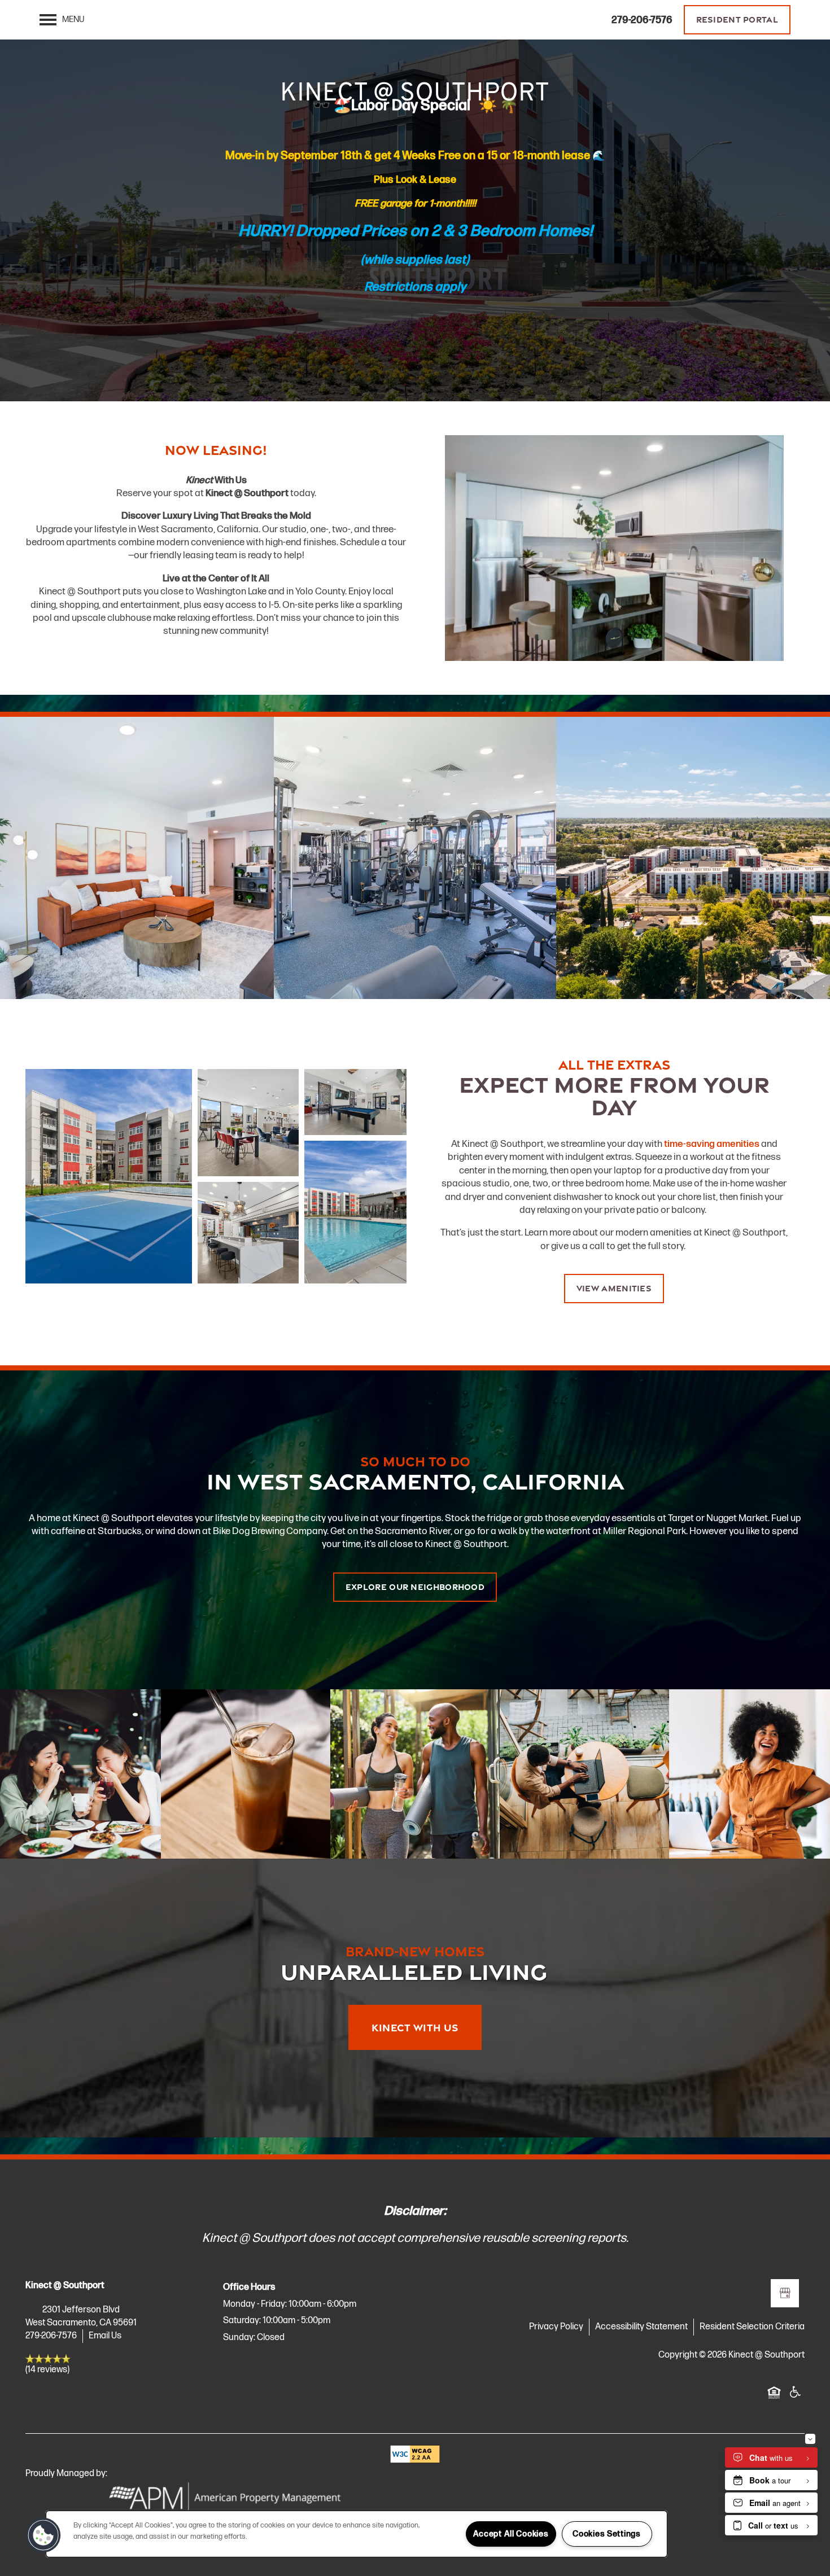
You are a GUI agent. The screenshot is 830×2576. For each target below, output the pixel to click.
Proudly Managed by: (67, 2474)
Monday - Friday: (255, 2304)
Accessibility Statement (641, 2327)
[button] (737, 20)
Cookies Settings (607, 2534)
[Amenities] (415, 858)
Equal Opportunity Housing (774, 2398)
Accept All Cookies (511, 2534)
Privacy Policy (556, 2327)
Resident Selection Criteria (752, 2327)
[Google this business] (785, 2293)
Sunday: (239, 2338)
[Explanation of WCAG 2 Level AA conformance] (415, 2454)
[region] (357, 2534)
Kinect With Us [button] (415, 2027)
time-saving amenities (712, 1144)
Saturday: (242, 2321)
